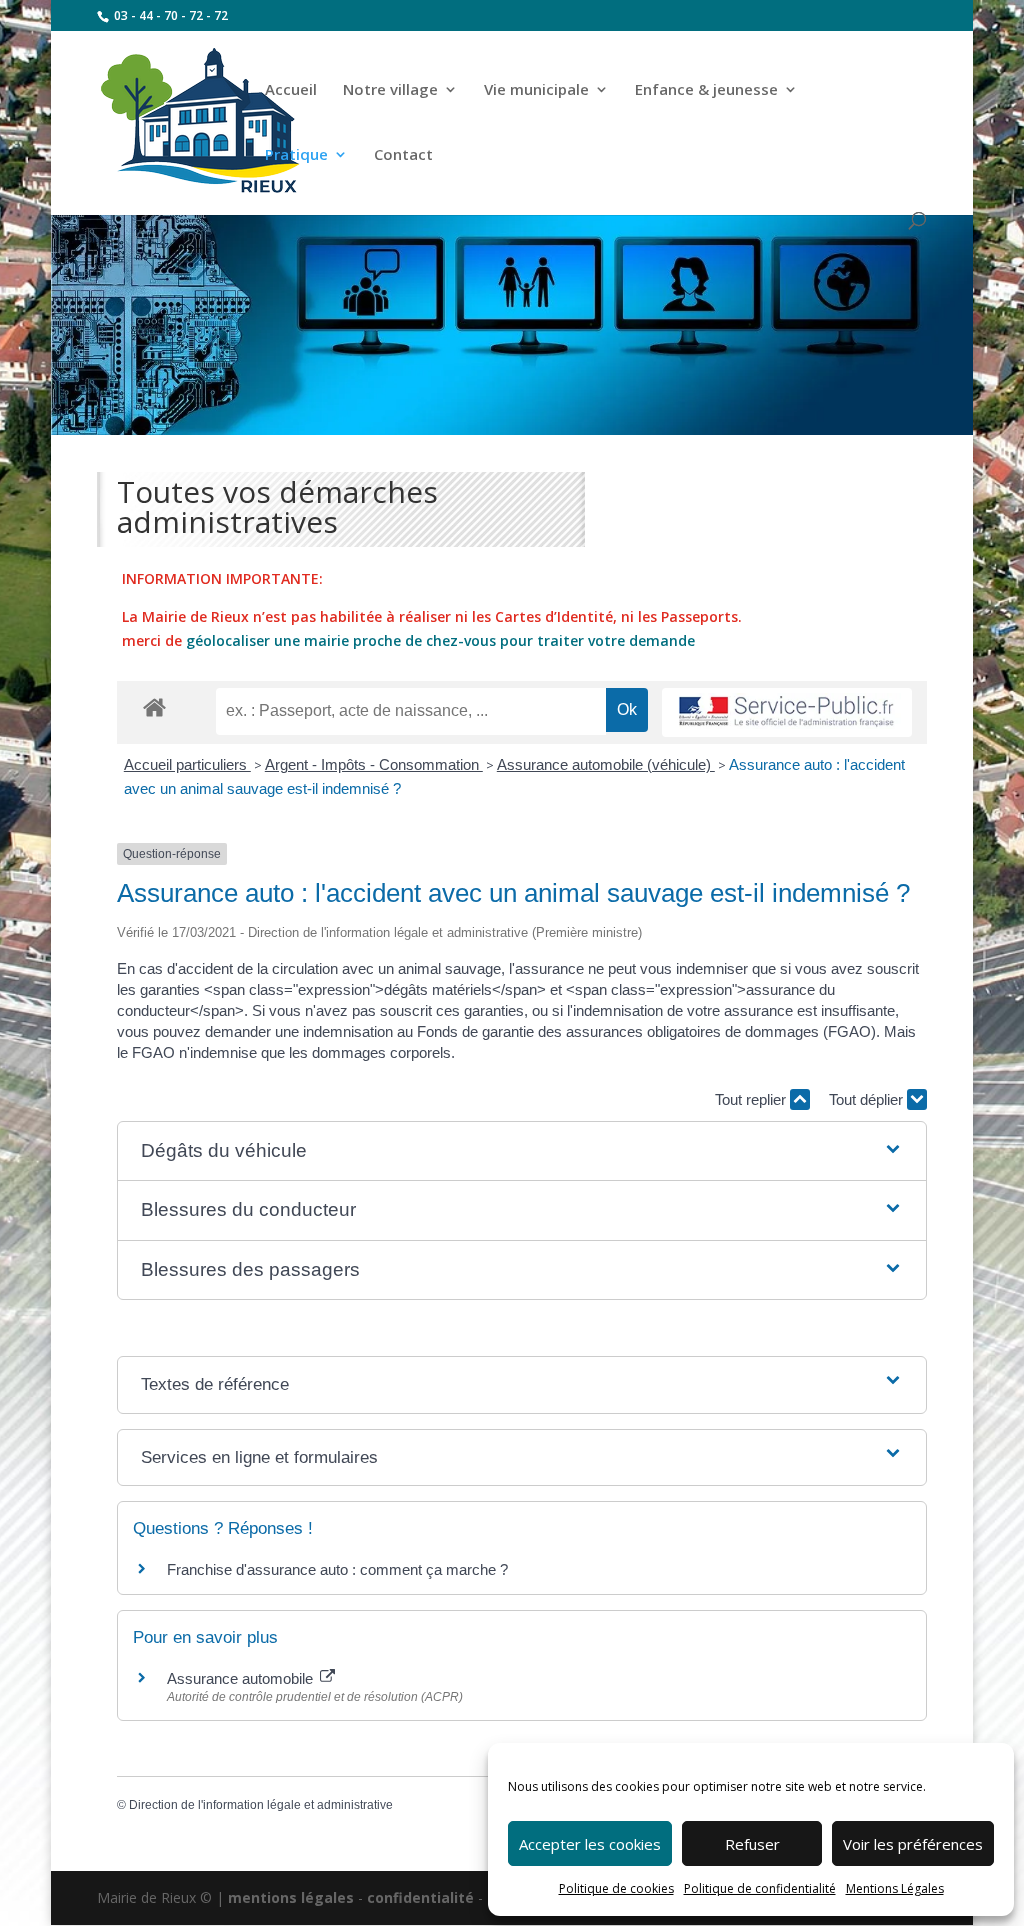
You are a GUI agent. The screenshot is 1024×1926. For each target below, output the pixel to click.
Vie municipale (536, 90)
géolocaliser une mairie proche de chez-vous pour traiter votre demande (440, 640)
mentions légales (291, 1897)
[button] (521, 1151)
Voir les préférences (913, 1844)
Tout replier (752, 1099)
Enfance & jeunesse (706, 90)
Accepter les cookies (590, 1844)
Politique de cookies (616, 1888)
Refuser (752, 1844)
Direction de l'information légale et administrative (261, 1805)
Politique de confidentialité (760, 1888)
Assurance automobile (242, 1678)
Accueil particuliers (187, 764)
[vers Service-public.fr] (787, 712)
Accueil (291, 90)
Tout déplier (868, 1099)
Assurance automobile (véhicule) (606, 764)
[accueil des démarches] (154, 706)
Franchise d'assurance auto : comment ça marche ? (337, 1569)
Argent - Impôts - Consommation (374, 764)
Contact (403, 155)
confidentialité (420, 1897)
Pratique (296, 155)
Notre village (390, 90)
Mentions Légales (895, 1888)
